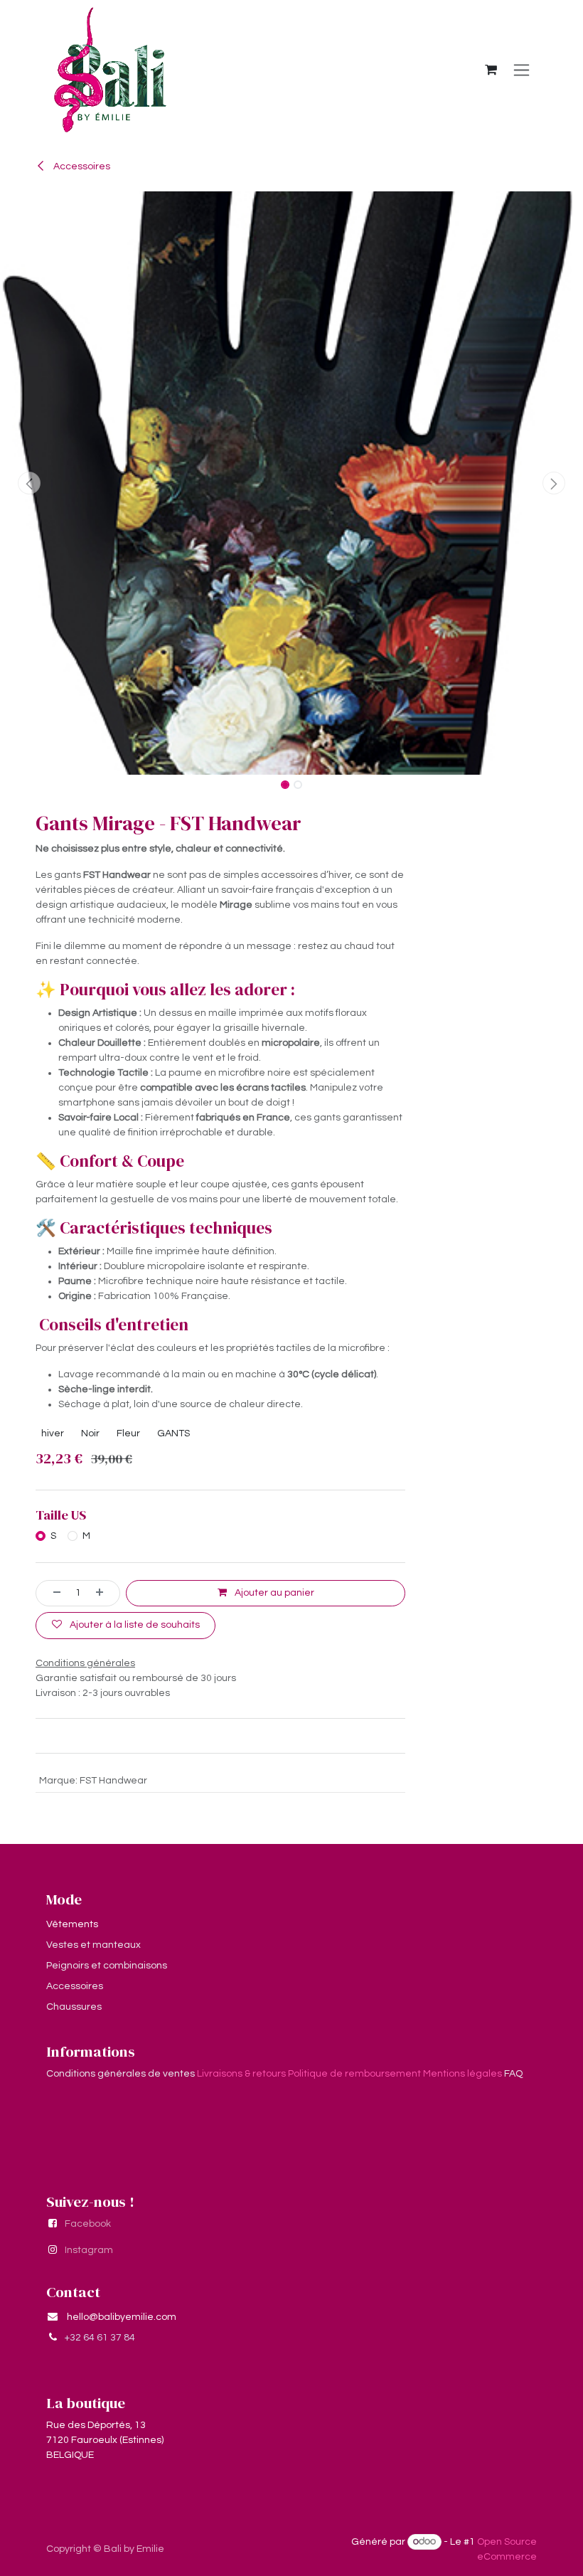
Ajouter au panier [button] (273, 1593)
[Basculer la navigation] (522, 70)
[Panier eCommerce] (491, 70)
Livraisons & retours (241, 2074)
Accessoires (81, 166)
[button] (29, 483)
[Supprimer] (52, 1593)
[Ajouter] (105, 1593)
